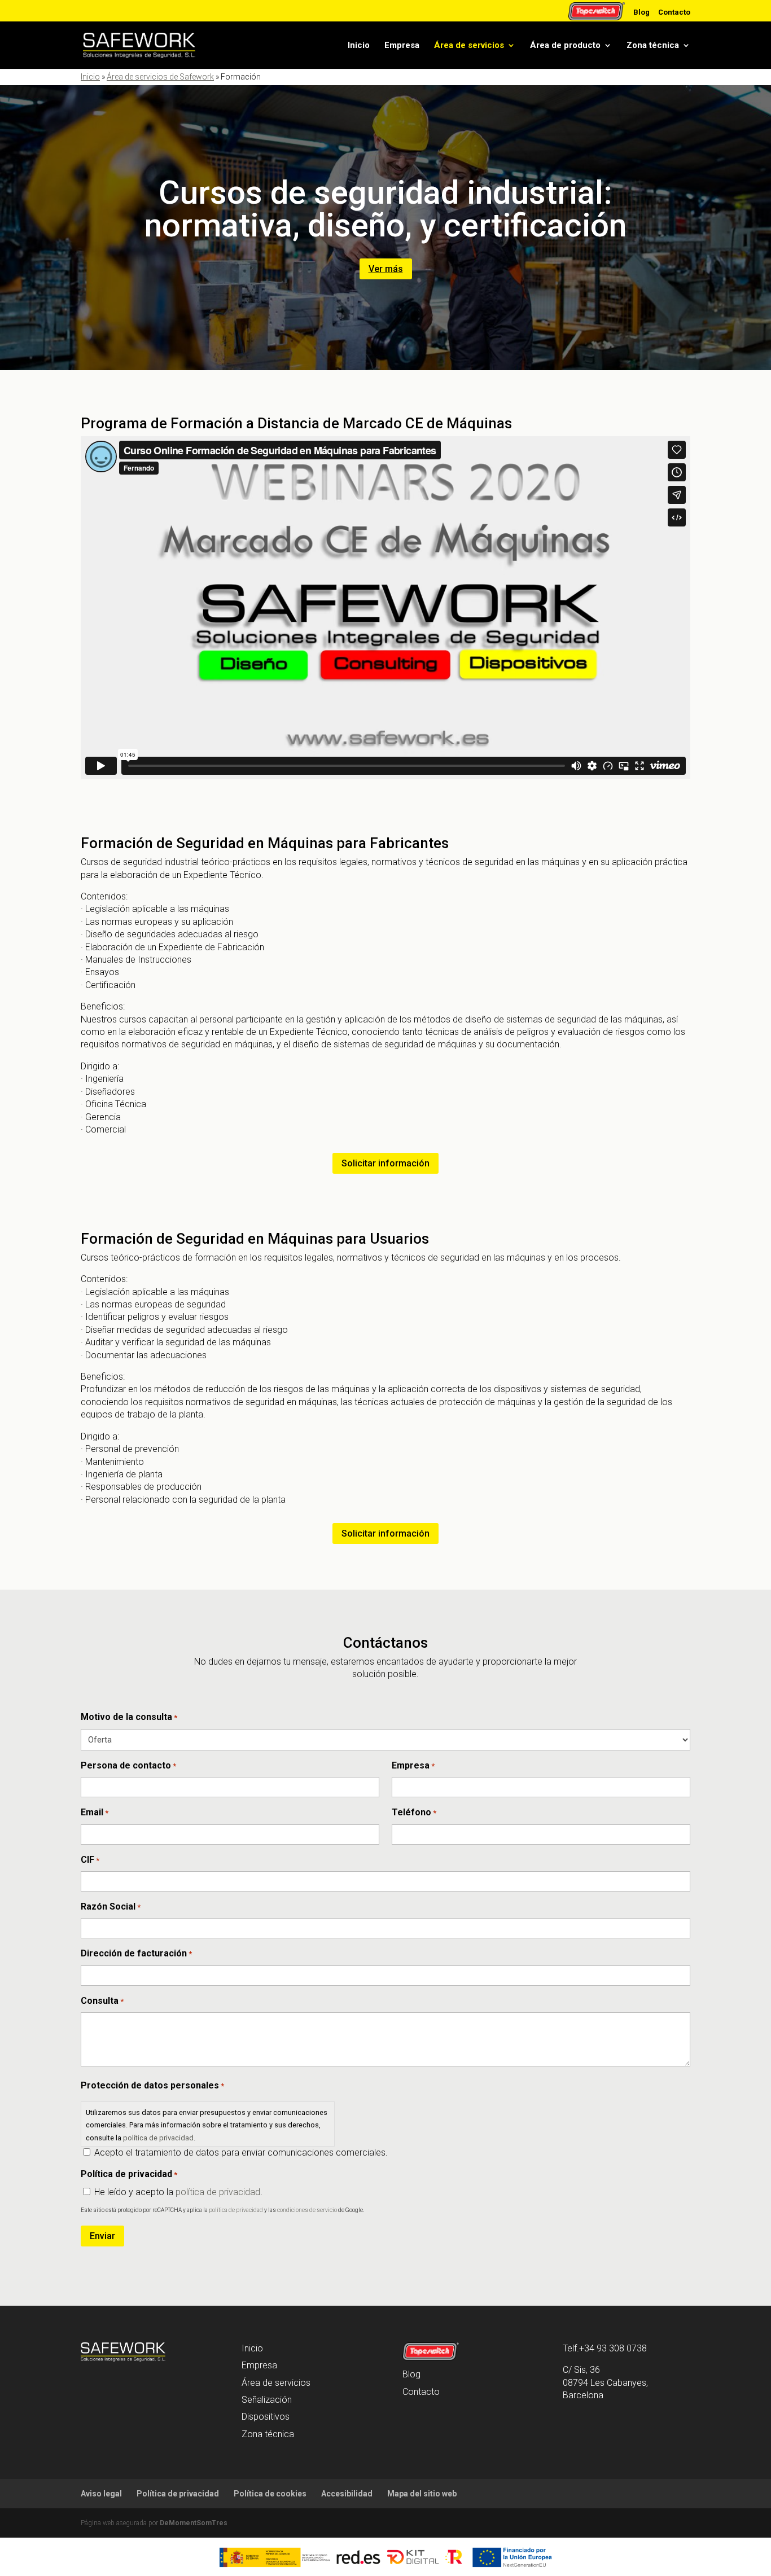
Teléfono (414, 1812)
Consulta (102, 2001)
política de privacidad (158, 2138)
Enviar (102, 2236)
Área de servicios (469, 45)
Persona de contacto (128, 1765)
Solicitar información (385, 1163)
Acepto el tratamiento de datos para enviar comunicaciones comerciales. (241, 2152)
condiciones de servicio (307, 2210)
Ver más (386, 269)
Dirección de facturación (136, 1953)
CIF (90, 1860)
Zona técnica (653, 45)
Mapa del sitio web (422, 2494)
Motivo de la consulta (129, 1717)
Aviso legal (101, 2494)
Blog (641, 12)
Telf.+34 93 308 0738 (605, 2348)
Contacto (674, 12)
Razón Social (111, 1906)
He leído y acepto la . (178, 2192)
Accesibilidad (347, 2494)
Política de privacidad (178, 2494)
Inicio (359, 45)
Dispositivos (266, 2417)
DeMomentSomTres (194, 2523)
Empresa (402, 45)
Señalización (267, 2400)
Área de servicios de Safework (160, 77)
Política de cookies (270, 2494)
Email (95, 1812)
